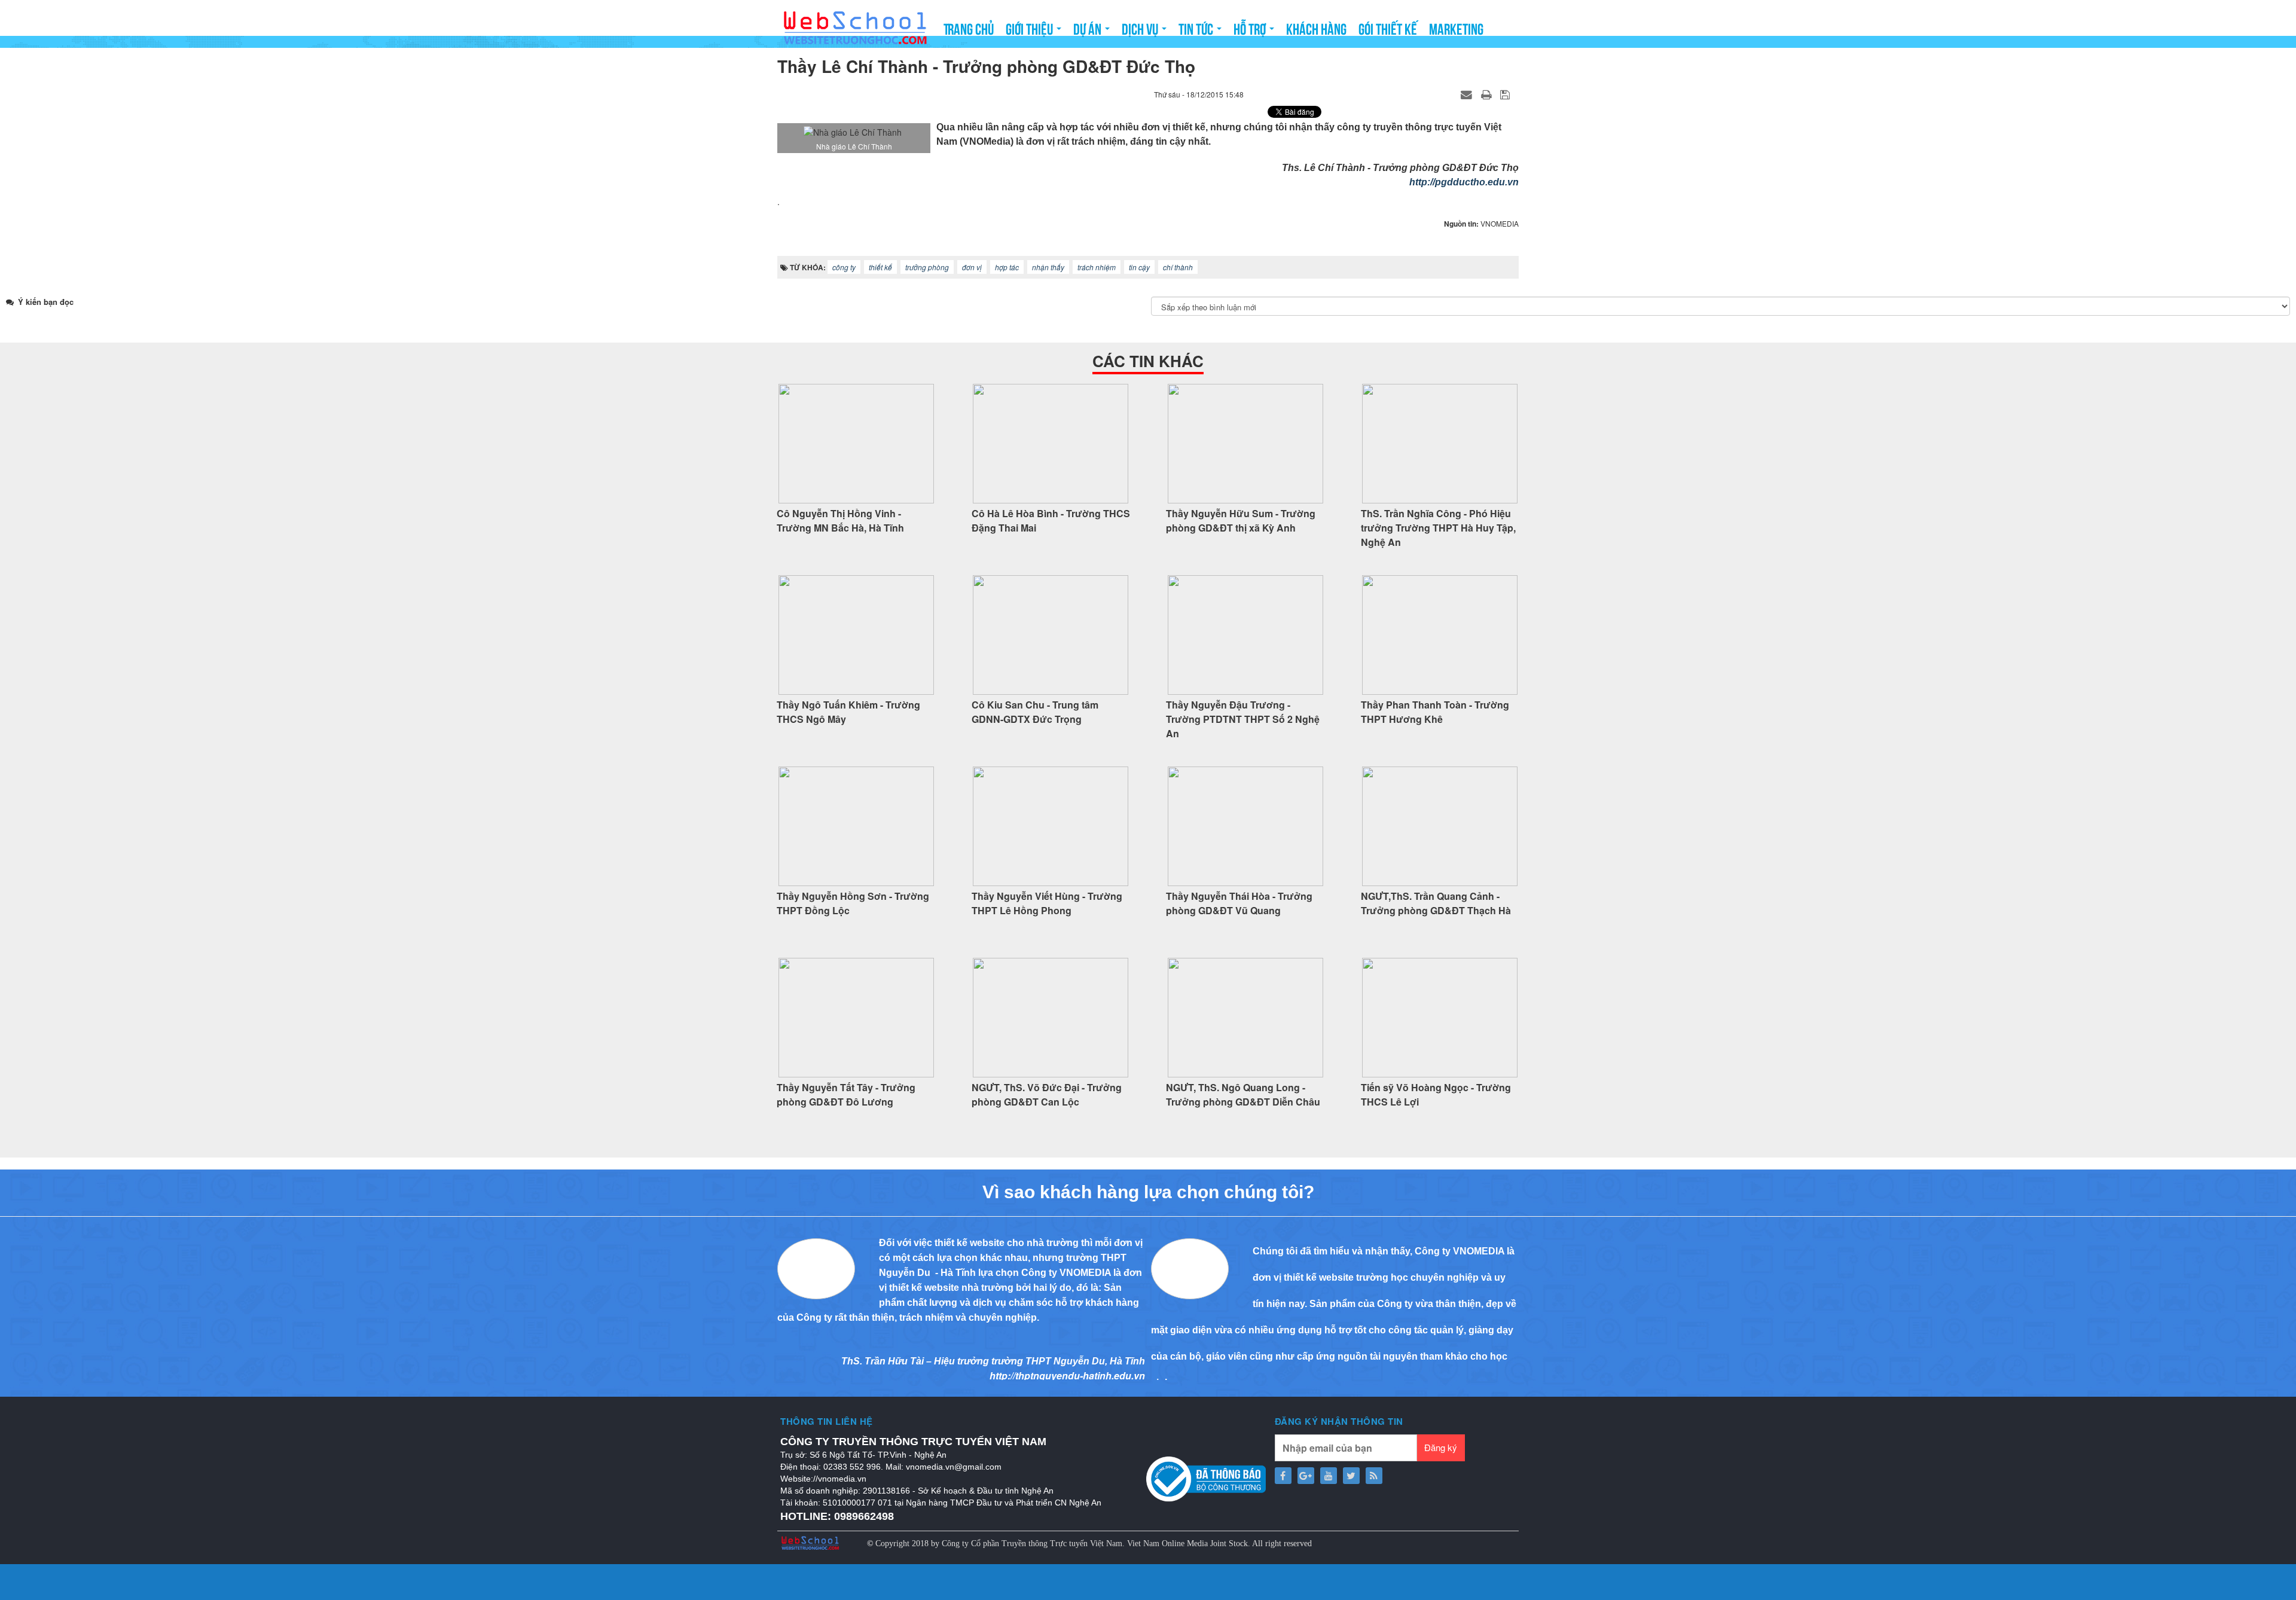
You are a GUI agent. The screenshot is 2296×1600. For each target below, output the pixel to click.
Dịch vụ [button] (1141, 28)
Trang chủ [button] (969, 28)
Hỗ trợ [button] (1251, 28)
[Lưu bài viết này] (1506, 94)
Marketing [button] (1456, 28)
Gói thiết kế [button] (1388, 28)
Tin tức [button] (1197, 28)
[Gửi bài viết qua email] (1468, 94)
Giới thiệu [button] (1031, 28)
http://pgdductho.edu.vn (1464, 182)
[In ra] (1488, 94)
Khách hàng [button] (1316, 28)
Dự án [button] (1089, 28)
